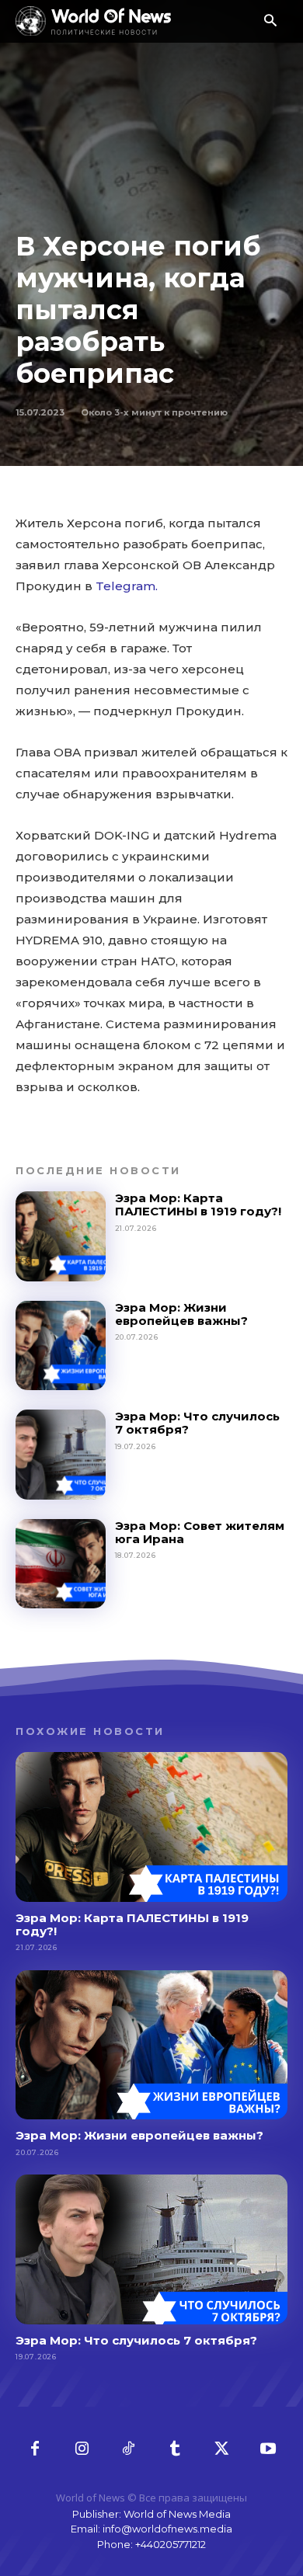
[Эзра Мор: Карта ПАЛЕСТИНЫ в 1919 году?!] (61, 1236)
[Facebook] (35, 2449)
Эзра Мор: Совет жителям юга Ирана (200, 1532)
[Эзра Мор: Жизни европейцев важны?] (61, 1346)
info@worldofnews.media (167, 2529)
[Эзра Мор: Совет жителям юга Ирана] (61, 1564)
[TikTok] (128, 2449)
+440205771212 (171, 2544)
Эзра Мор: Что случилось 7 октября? (197, 1423)
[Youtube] (268, 2449)
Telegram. (127, 586)
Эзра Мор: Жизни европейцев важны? (181, 1314)
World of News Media (177, 2514)
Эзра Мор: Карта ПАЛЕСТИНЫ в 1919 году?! (198, 1205)
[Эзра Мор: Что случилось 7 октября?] (61, 1455)
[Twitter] (221, 2449)
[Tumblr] (175, 2449)
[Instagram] (82, 2449)
